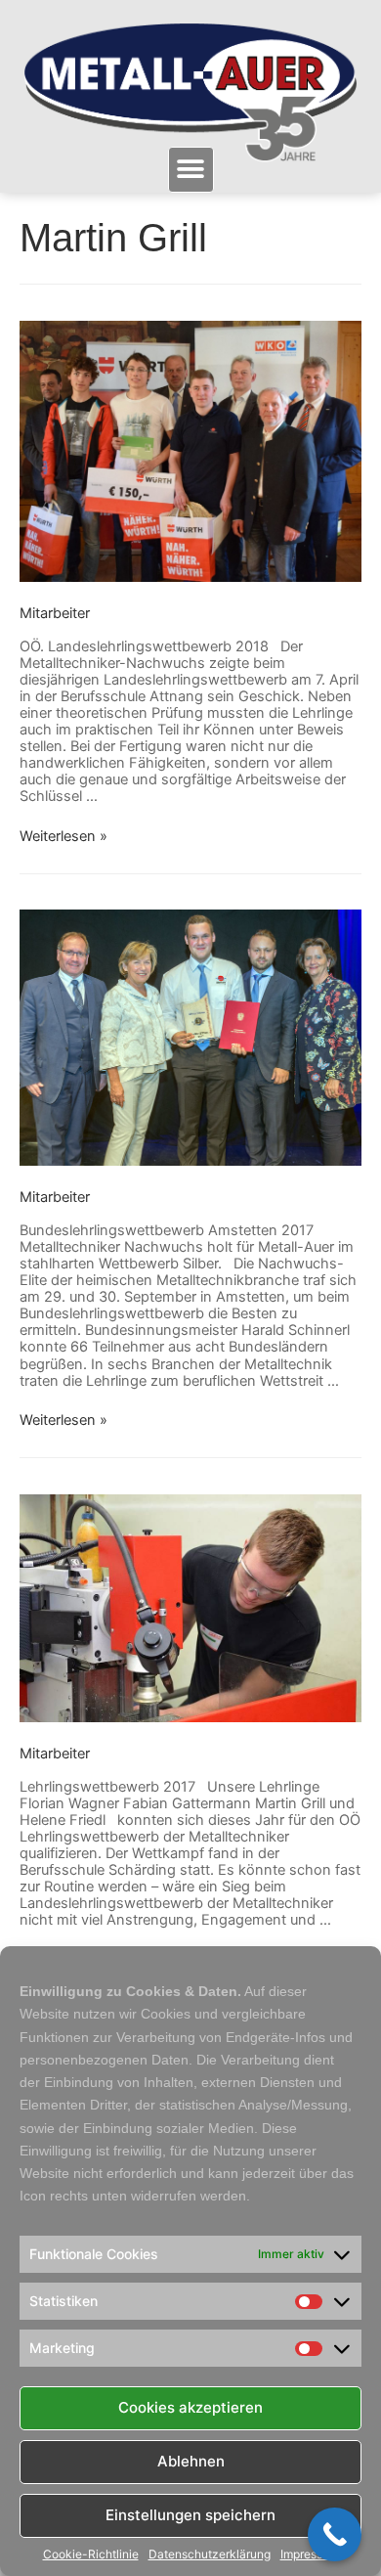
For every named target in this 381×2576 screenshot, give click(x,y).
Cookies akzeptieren (190, 2407)
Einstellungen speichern (190, 2515)
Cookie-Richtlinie (91, 2554)
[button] (191, 170)
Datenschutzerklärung (210, 2554)
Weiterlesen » (63, 836)
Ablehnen (191, 2461)
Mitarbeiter (55, 613)
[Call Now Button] (335, 2534)
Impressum (310, 2554)
